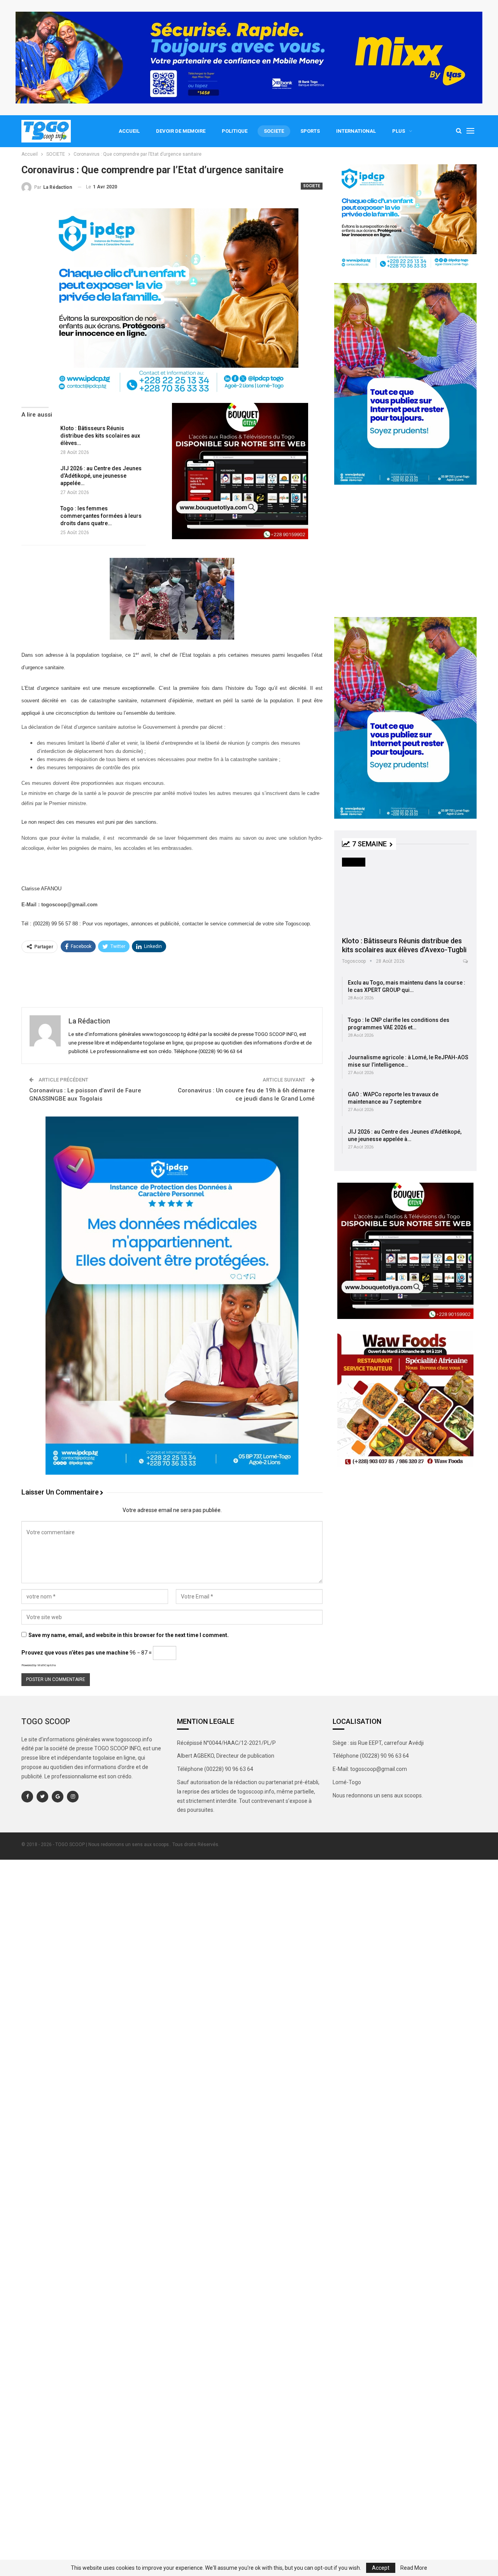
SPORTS (310, 131)
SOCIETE (274, 131)
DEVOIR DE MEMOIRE (181, 131)
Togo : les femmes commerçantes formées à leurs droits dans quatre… (101, 516)
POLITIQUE (235, 131)
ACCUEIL (129, 131)
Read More (414, 2568)
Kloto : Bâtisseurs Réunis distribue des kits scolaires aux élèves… (100, 436)
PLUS (399, 131)
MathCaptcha (46, 1665)
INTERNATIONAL (356, 131)
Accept (381, 2568)
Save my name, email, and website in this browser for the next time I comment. (129, 1635)
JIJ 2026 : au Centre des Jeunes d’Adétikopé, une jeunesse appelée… (101, 476)
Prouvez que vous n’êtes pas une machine (75, 1653)
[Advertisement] (172, 979)
